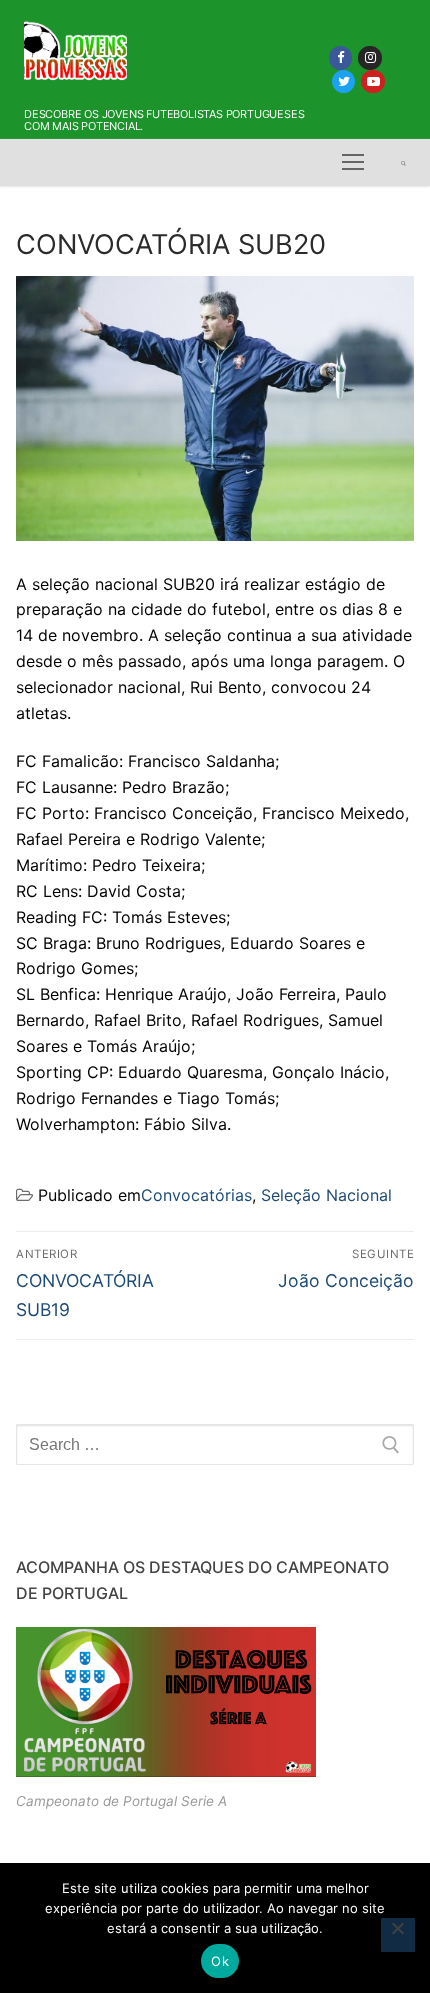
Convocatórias (196, 1195)
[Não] (398, 1935)
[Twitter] (343, 81)
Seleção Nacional (326, 1195)
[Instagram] (369, 57)
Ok (220, 1961)
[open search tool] (403, 163)
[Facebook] (340, 57)
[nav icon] (353, 163)
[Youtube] (372, 81)
